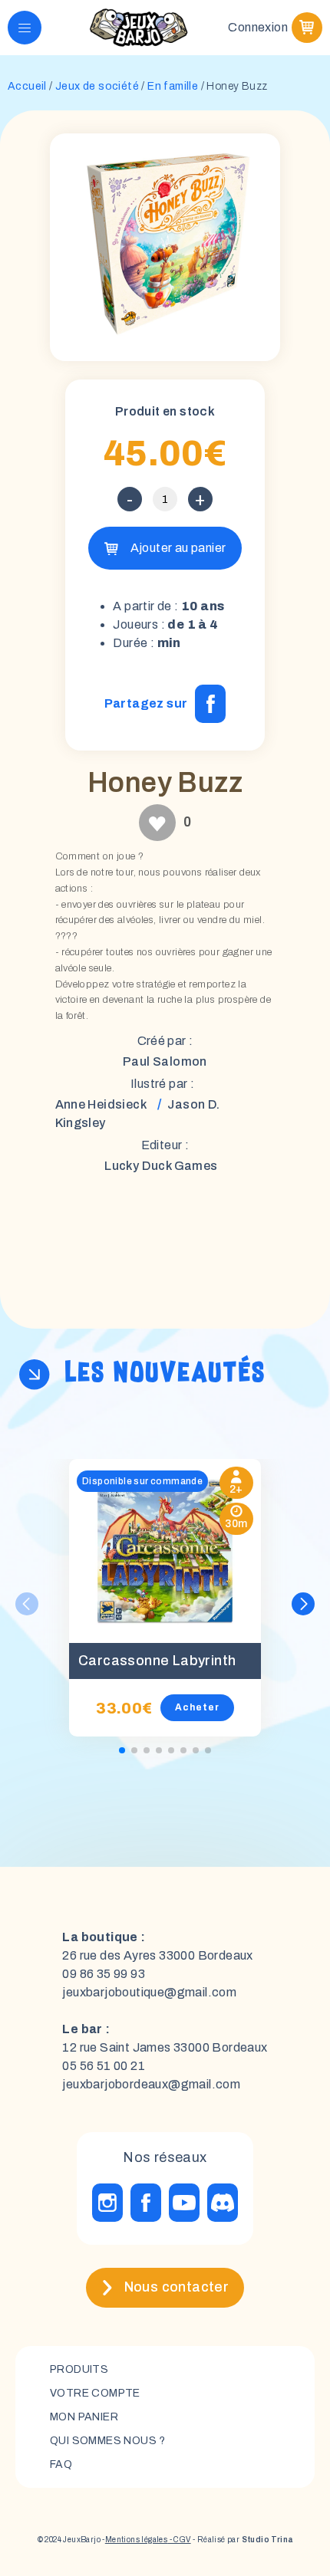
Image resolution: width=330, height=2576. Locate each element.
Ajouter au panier (178, 548)
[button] (303, 1604)
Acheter (197, 1707)
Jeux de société (97, 86)
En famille (173, 86)
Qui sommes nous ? (108, 2441)
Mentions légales (136, 2540)
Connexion (258, 27)
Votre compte (95, 2393)
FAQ (61, 2464)
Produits (79, 2369)
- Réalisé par (242, 2540)
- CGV (179, 2540)
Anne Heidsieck (101, 1104)
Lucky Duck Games (161, 1166)
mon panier (84, 2417)
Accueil (27, 86)
